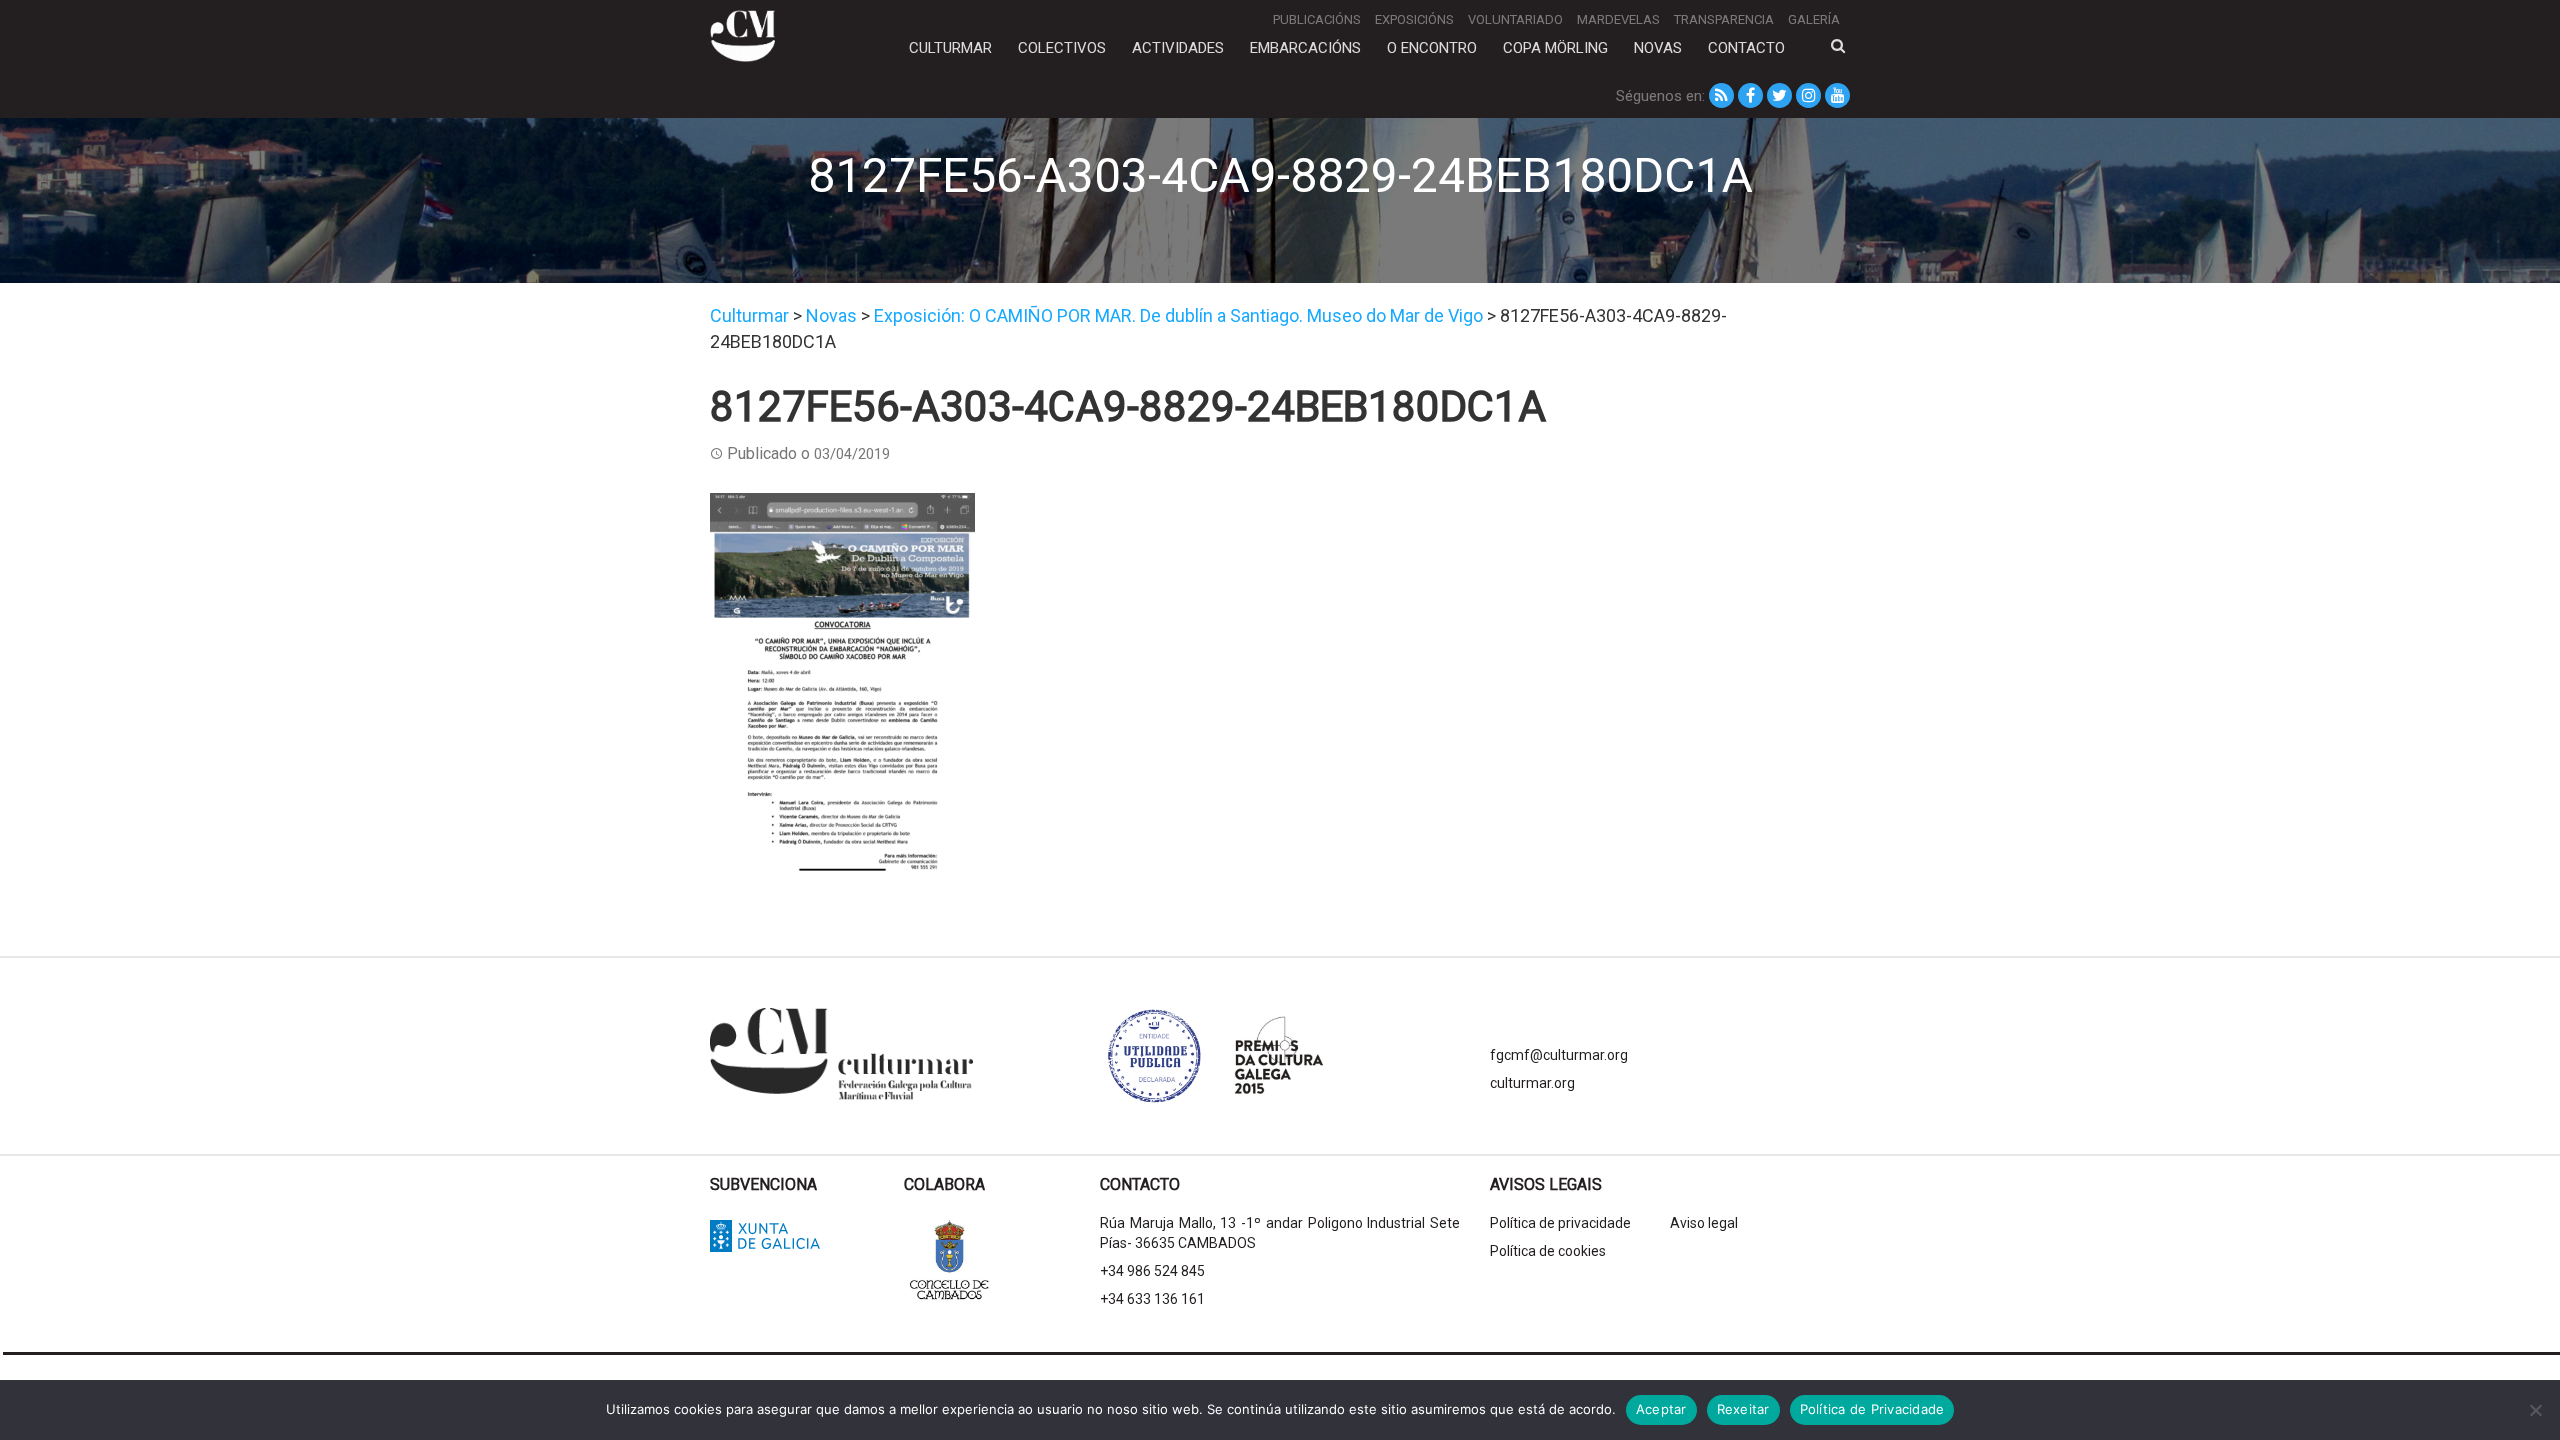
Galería (1814, 19)
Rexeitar (1743, 1409)
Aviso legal (1704, 1223)
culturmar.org (1532, 1083)
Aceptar (1661, 1409)
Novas (1658, 48)
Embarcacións (1305, 48)
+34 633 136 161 (1152, 1299)
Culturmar (950, 48)
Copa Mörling (1555, 48)
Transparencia (1724, 19)
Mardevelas (1618, 19)
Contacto (1746, 48)
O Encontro (1432, 48)
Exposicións (1414, 19)
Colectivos (1062, 48)
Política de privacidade (1560, 1223)
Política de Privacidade (1872, 1409)
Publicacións (1317, 19)
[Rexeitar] (2535, 1410)
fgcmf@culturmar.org (1559, 1055)
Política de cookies (1548, 1251)
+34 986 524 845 (1152, 1271)
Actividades (1178, 48)
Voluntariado (1515, 19)
